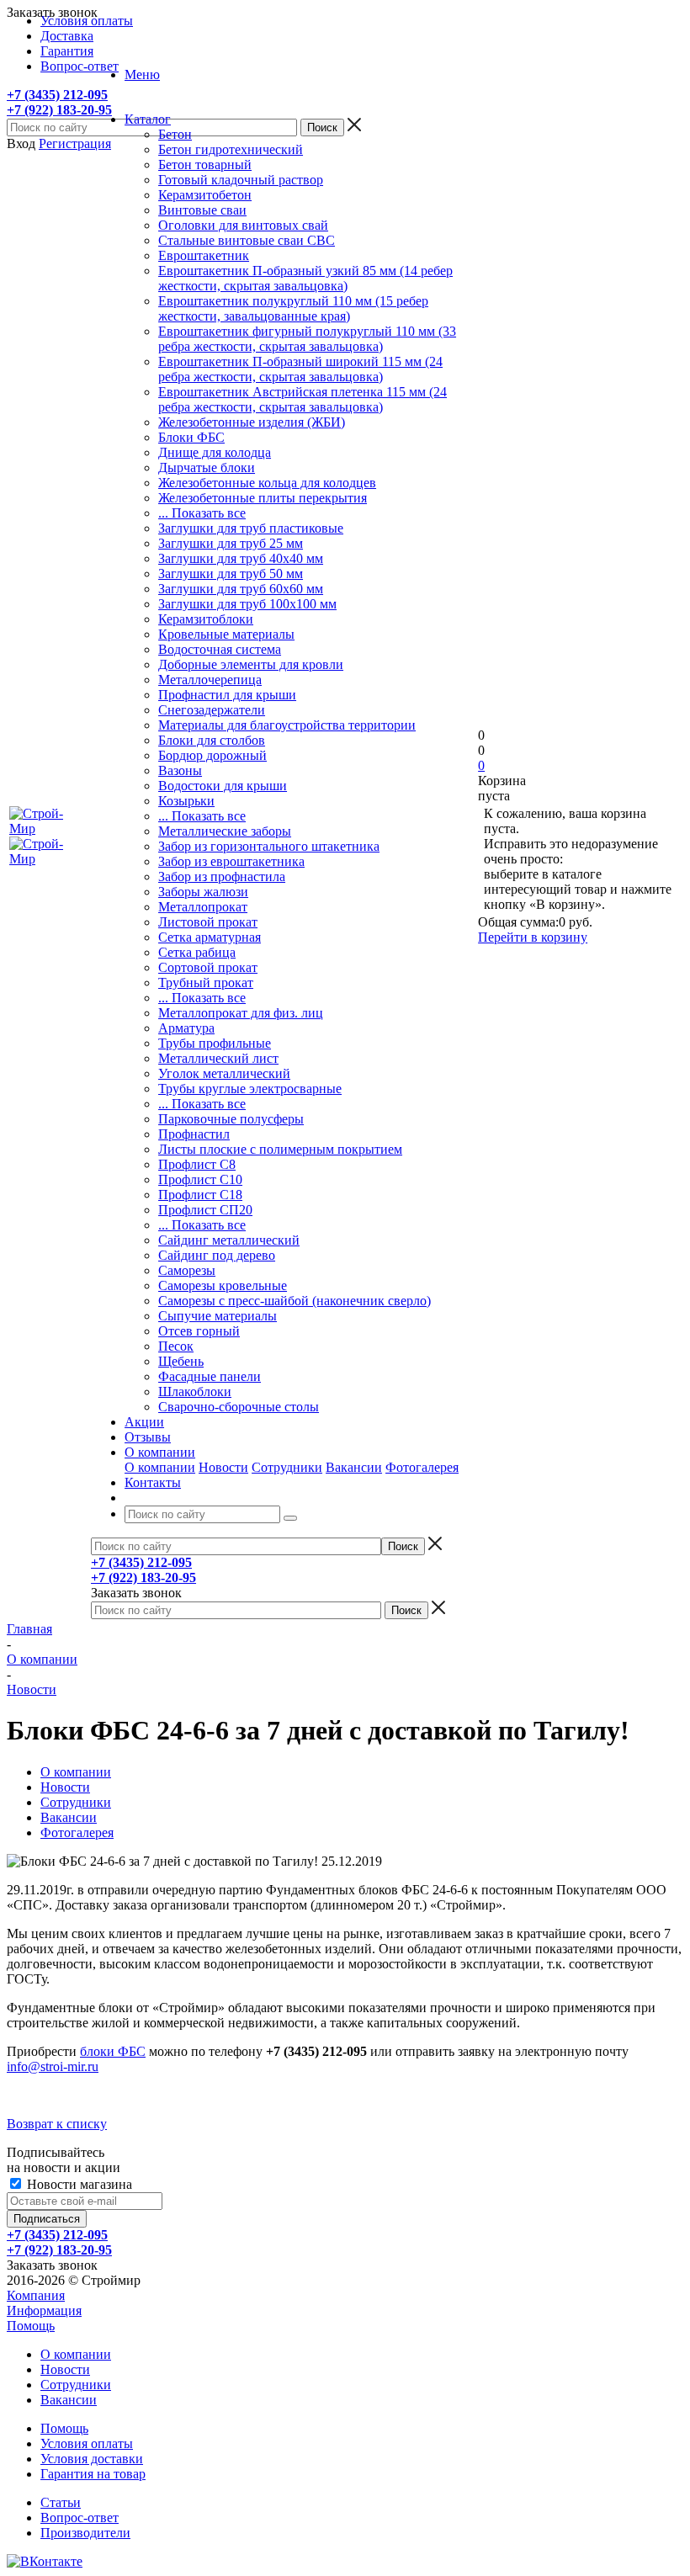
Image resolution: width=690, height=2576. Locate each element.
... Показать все (202, 513)
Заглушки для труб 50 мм (231, 574)
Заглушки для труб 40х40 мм (241, 558)
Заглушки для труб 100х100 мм (247, 604)
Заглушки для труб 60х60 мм (241, 589)
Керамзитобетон (205, 195)
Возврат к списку (57, 2124)
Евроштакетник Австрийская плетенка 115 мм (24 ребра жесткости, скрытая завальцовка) (303, 399)
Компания (36, 2295)
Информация (44, 2310)
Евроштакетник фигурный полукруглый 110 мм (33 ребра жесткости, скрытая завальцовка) (307, 339)
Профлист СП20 (205, 1210)
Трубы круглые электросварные (250, 1089)
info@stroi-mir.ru (53, 2066)
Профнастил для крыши (227, 695)
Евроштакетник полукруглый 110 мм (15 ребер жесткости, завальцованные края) (293, 308)
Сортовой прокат (208, 967)
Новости (223, 1467)
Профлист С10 (200, 1179)
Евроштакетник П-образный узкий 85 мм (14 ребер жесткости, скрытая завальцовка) (305, 278)
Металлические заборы (225, 831)
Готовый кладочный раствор (241, 180)
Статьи (61, 2502)
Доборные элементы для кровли (251, 664)
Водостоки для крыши (223, 786)
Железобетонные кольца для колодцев (267, 483)
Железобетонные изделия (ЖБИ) (252, 422)
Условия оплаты (87, 2443)
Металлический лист (218, 1058)
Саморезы (187, 1270)
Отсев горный (199, 1331)
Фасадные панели (210, 1376)
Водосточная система (220, 649)
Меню (142, 74)
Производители (85, 2533)
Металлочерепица (210, 680)
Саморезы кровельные (223, 1285)
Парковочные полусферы (231, 1119)
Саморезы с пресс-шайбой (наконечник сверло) (295, 1301)
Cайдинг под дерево (217, 1255)
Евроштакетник (204, 255)
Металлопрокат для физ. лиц (241, 1013)
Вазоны (180, 770)
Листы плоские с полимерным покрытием (280, 1149)
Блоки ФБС (191, 437)
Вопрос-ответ (80, 2518)
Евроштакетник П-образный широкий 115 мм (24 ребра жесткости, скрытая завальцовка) (300, 369)
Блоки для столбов (212, 740)
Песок (176, 1346)
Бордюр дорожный (212, 755)
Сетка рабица (197, 952)
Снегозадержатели (212, 710)
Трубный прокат (206, 983)
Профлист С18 (200, 1195)
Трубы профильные (215, 1043)
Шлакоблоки (195, 1392)
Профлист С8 (197, 1164)
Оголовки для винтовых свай (243, 225)
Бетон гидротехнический (231, 149)
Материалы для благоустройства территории (287, 725)
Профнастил (194, 1134)
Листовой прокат (208, 922)
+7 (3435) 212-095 (57, 95)
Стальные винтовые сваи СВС (247, 240)
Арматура (186, 1028)
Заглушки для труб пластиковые (251, 528)
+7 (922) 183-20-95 (59, 110)
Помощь (31, 2326)
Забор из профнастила (222, 876)
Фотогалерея (422, 1467)
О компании (160, 1467)
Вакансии (354, 1467)
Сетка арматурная (210, 937)
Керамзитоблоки (206, 619)
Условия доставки (92, 2459)
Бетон (175, 134)
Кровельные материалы (226, 634)
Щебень (181, 1361)
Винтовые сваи (202, 210)
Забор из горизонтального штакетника (269, 846)
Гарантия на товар (93, 2474)
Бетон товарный (205, 165)
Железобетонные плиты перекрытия (263, 498)
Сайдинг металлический (229, 1240)
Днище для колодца (215, 452)
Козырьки (186, 801)
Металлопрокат (203, 907)
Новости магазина (78, 2184)
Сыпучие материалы (218, 1316)
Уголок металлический (224, 1073)
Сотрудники (287, 1467)
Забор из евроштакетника (231, 861)
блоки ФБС (113, 2051)
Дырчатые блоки (207, 467)
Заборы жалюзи (203, 892)
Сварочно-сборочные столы (239, 1407)
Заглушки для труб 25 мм (231, 543)
